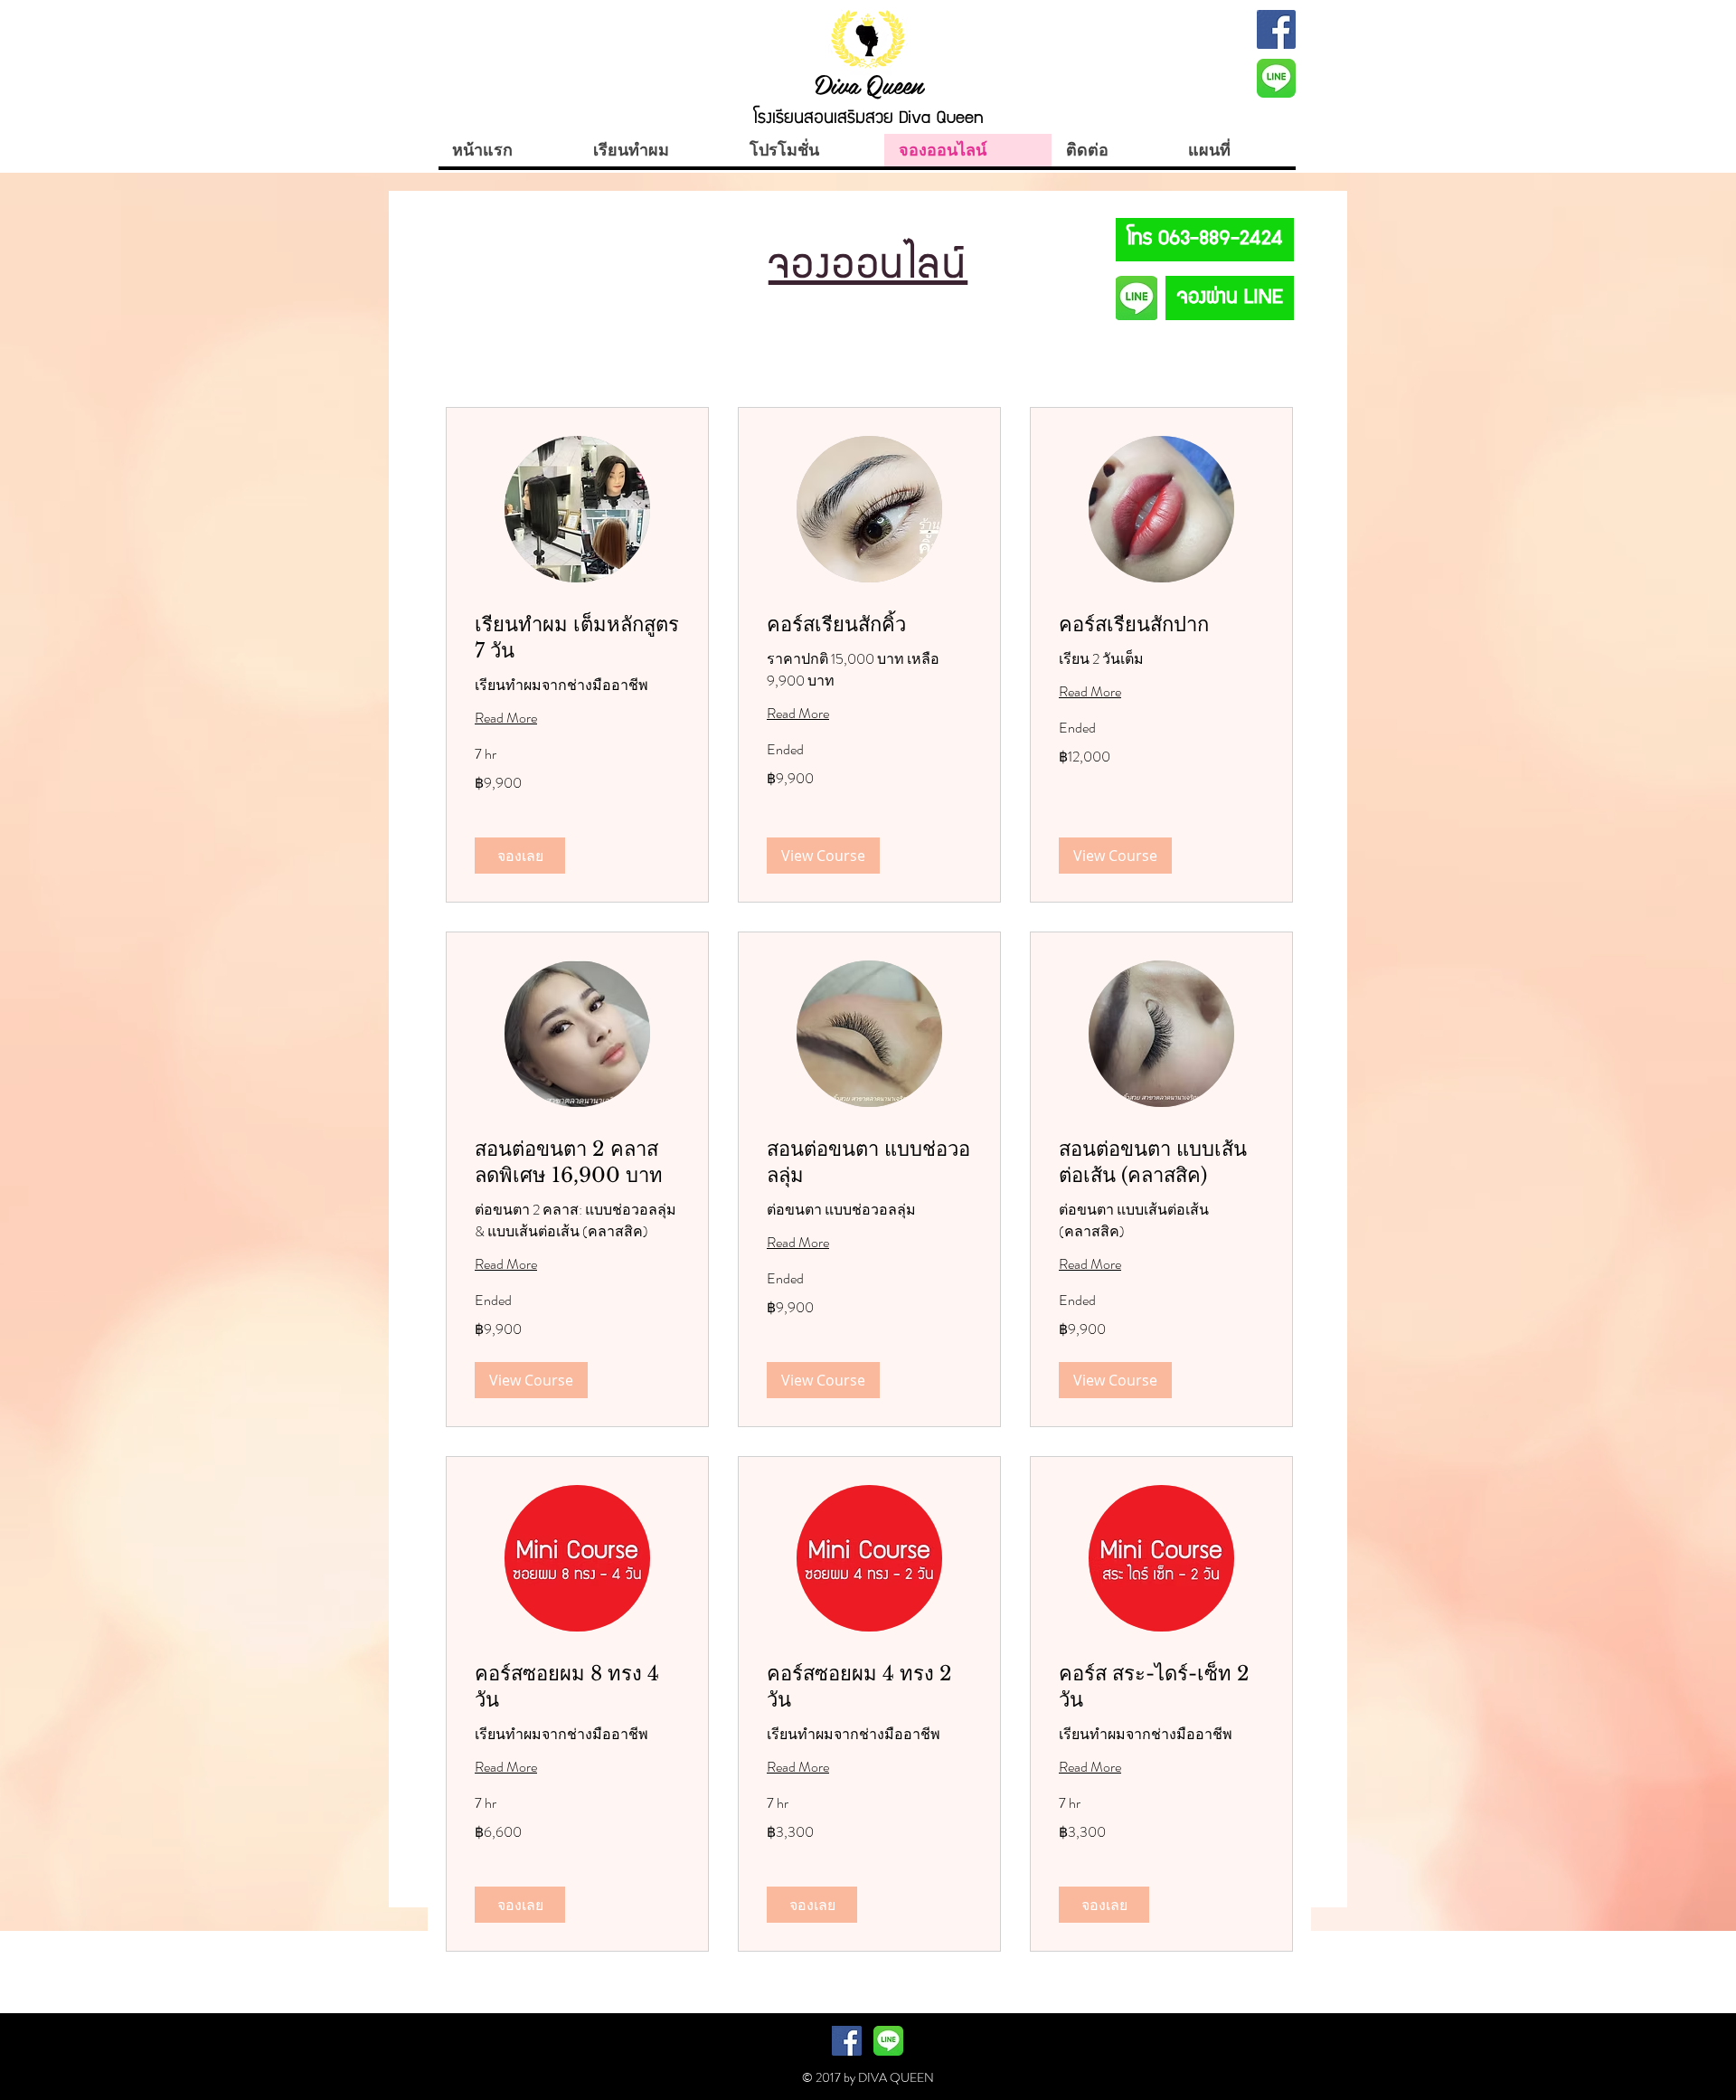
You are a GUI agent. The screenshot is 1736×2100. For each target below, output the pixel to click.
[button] (520, 856)
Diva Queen (868, 84)
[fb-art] (1276, 29)
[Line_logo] (1276, 78)
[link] (577, 638)
